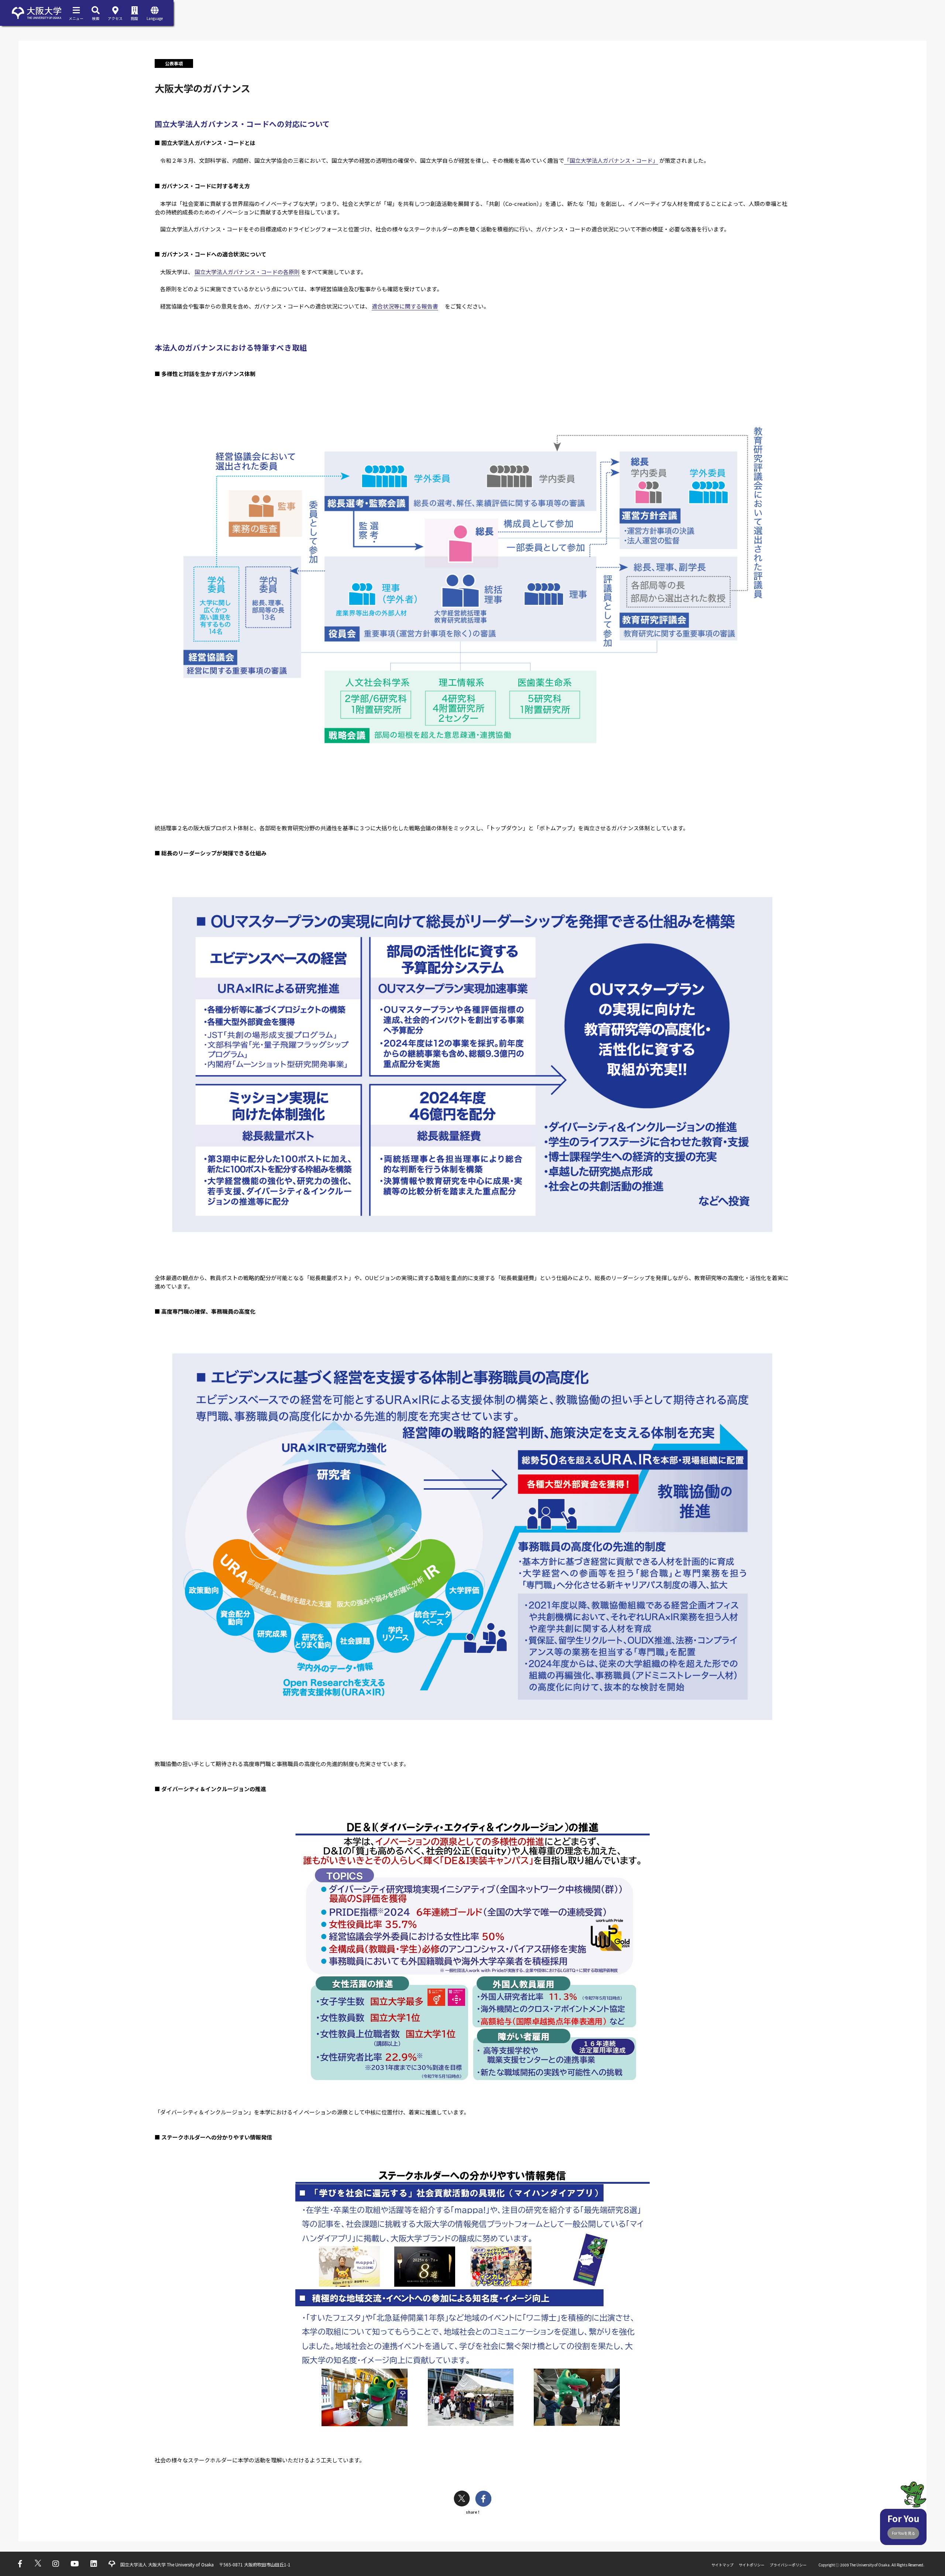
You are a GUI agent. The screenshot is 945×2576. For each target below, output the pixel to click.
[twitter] (462, 2499)
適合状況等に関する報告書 (405, 306)
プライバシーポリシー (788, 2565)
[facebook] (483, 2499)
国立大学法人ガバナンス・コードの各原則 (247, 272)
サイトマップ (722, 2565)
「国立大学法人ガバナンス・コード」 (611, 160)
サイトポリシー (752, 2565)
